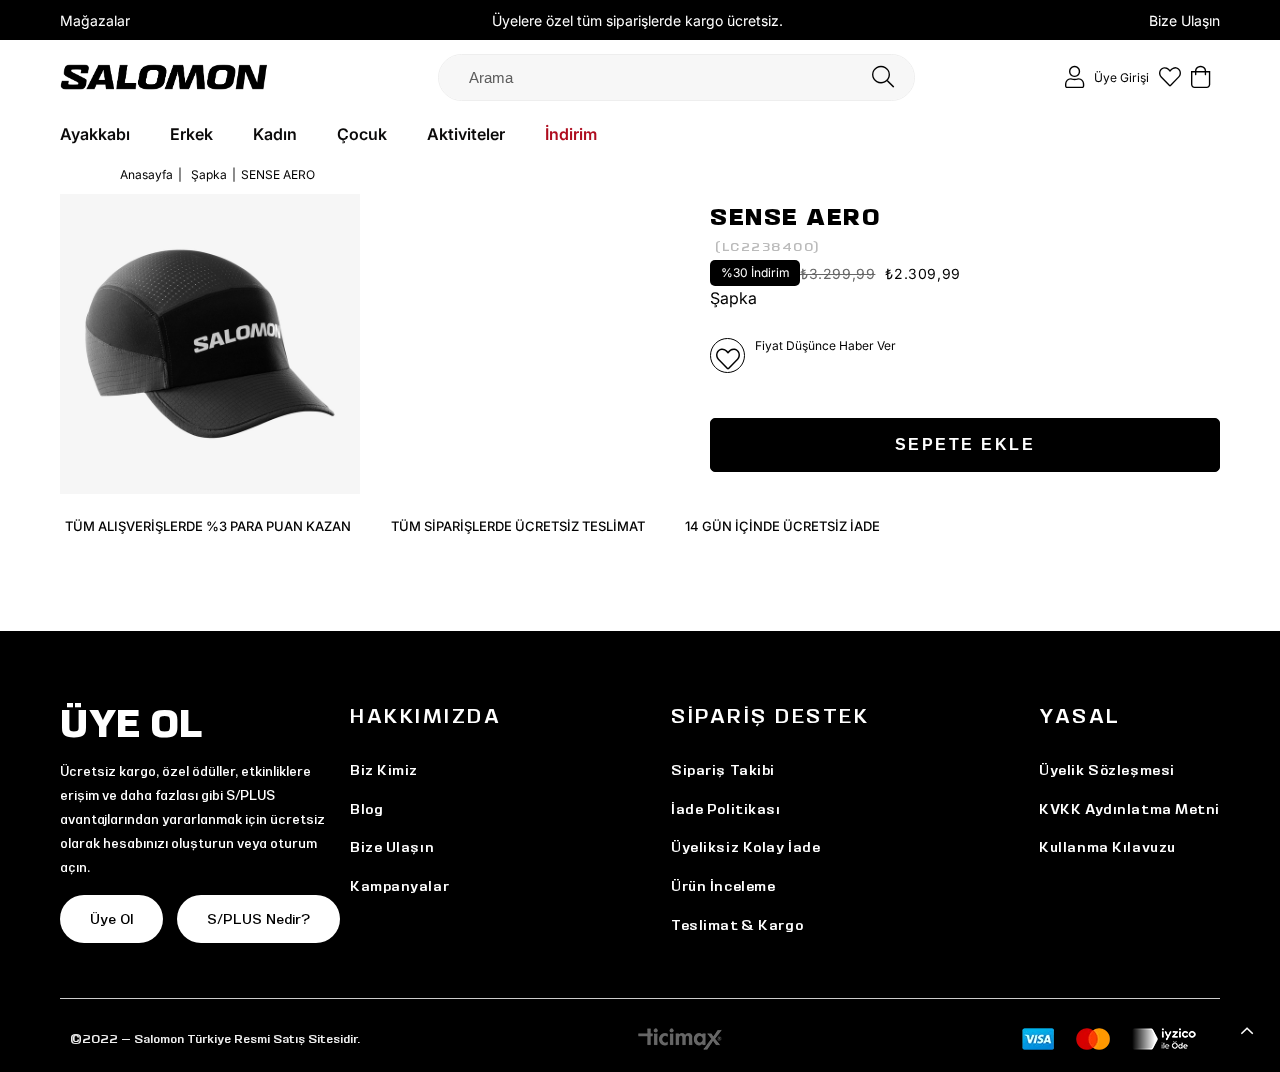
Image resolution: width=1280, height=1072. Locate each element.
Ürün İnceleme (723, 886)
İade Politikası (725, 809)
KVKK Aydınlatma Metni (1129, 809)
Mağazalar (95, 20)
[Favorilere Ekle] (727, 355)
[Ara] (883, 77)
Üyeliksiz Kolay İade (745, 847)
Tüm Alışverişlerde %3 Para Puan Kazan (208, 526)
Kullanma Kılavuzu (1107, 847)
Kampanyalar (399, 886)
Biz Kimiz (384, 770)
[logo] (164, 76)
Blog (366, 809)
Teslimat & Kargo (737, 925)
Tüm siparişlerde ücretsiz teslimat (518, 526)
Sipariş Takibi (723, 770)
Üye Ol (111, 919)
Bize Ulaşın (1184, 20)
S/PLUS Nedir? (258, 919)
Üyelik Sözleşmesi (1107, 770)
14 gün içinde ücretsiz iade (782, 526)
